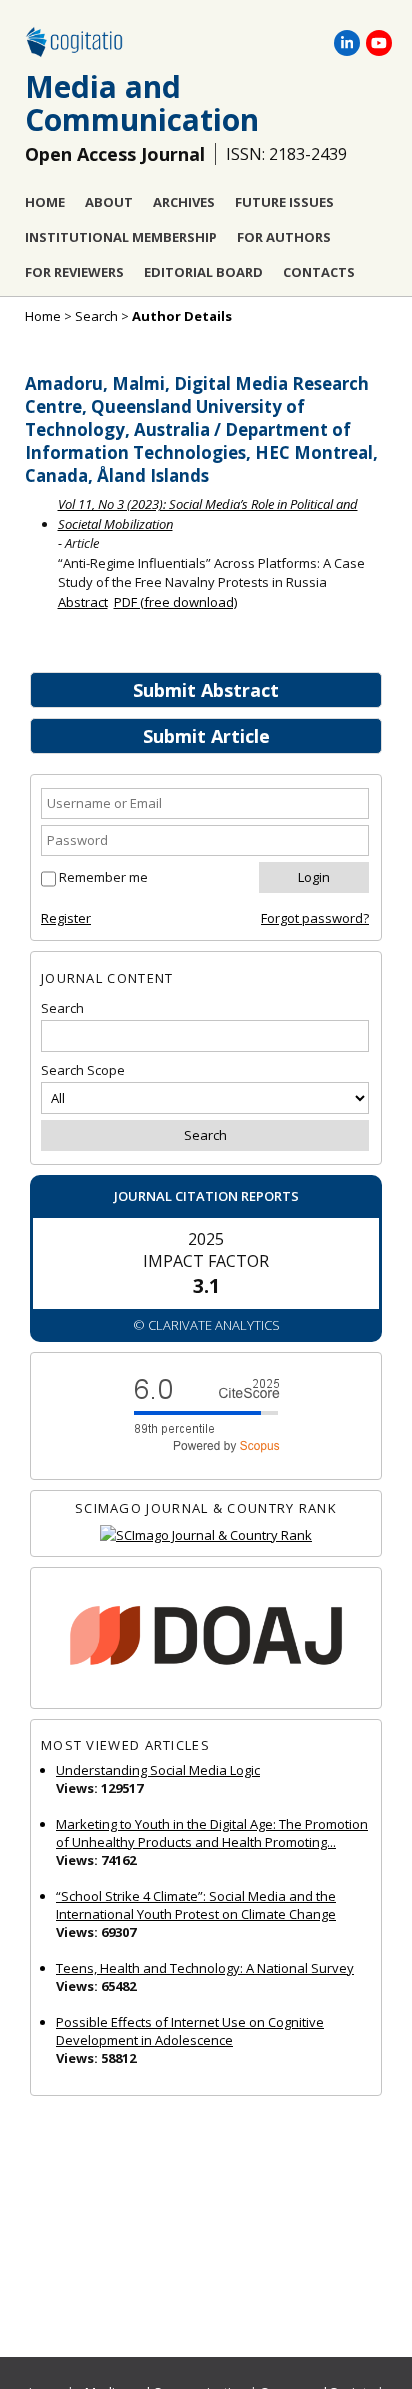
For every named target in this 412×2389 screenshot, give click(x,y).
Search (96, 316)
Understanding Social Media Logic (158, 1770)
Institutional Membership (121, 237)
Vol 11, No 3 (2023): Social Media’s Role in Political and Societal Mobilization (208, 514)
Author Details (182, 316)
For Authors (284, 237)
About (109, 202)
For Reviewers (74, 272)
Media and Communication (142, 103)
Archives (184, 202)
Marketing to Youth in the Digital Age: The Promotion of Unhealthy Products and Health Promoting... (212, 1833)
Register (66, 918)
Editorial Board (203, 272)
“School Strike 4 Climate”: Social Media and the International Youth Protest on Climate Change (196, 1905)
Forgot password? (315, 918)
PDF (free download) (175, 602)
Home (45, 202)
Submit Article (206, 736)
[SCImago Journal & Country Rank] (206, 1535)
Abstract (83, 602)
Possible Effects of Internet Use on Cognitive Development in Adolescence (190, 2031)
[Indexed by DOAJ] (206, 1638)
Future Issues (284, 202)
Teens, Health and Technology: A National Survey (205, 1968)
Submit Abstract (206, 690)
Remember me (103, 877)
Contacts (319, 272)
